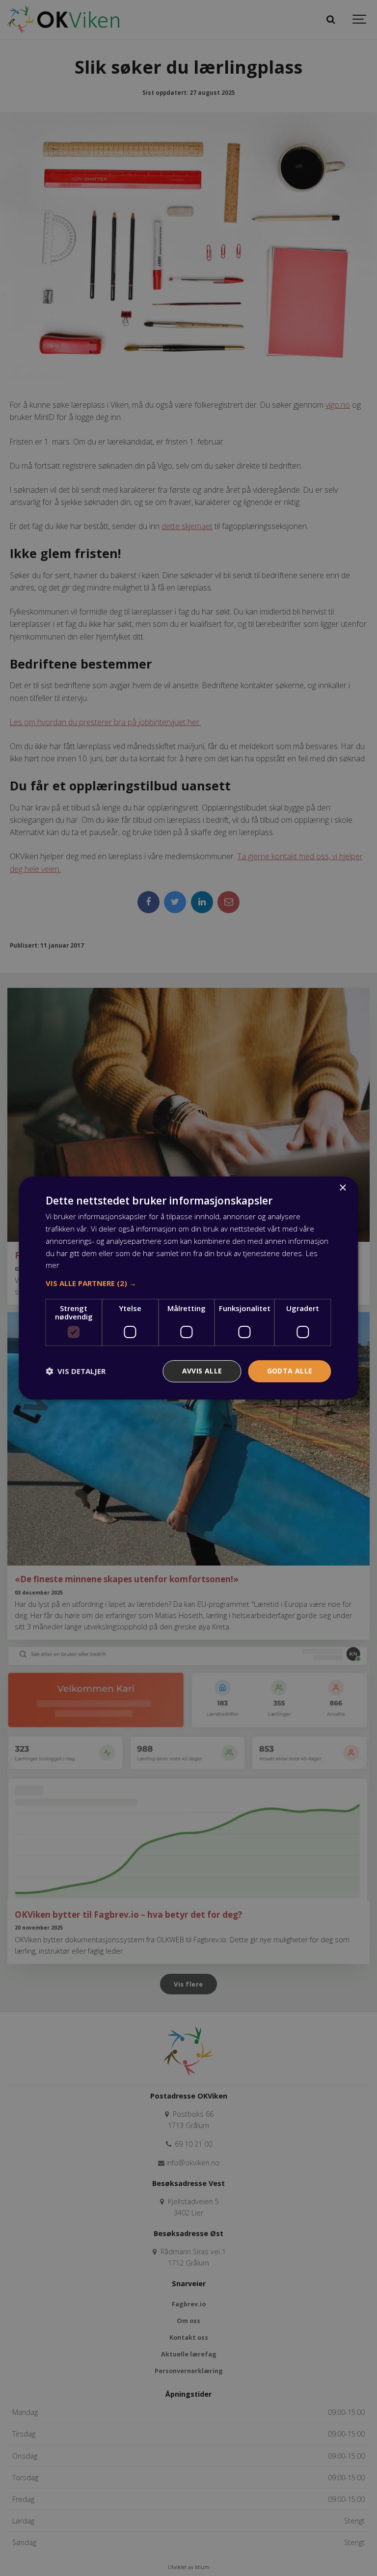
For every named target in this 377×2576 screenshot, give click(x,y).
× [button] (342, 1188)
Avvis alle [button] (202, 1371)
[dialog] (188, 1288)
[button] (188, 1283)
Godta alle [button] (290, 1371)
